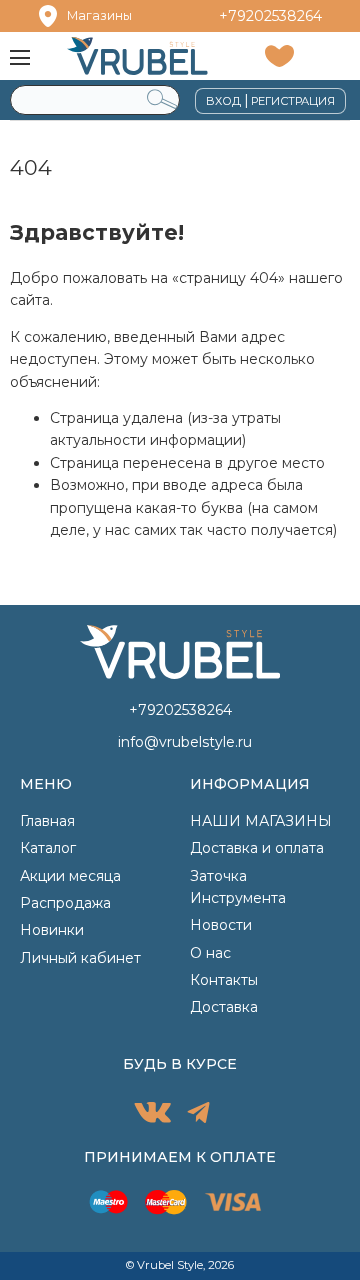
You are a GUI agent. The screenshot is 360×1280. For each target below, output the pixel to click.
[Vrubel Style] (138, 56)
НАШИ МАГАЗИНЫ (261, 821)
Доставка (224, 1007)
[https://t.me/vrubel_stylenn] (198, 1115)
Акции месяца (70, 876)
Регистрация (293, 101)
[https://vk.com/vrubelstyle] (152, 1115)
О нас (210, 953)
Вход (223, 101)
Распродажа (65, 903)
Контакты (224, 980)
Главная (47, 821)
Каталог (48, 848)
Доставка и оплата (257, 848)
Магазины (99, 15)
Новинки (52, 930)
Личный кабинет (80, 958)
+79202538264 (270, 16)
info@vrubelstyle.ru (185, 742)
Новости (221, 925)
